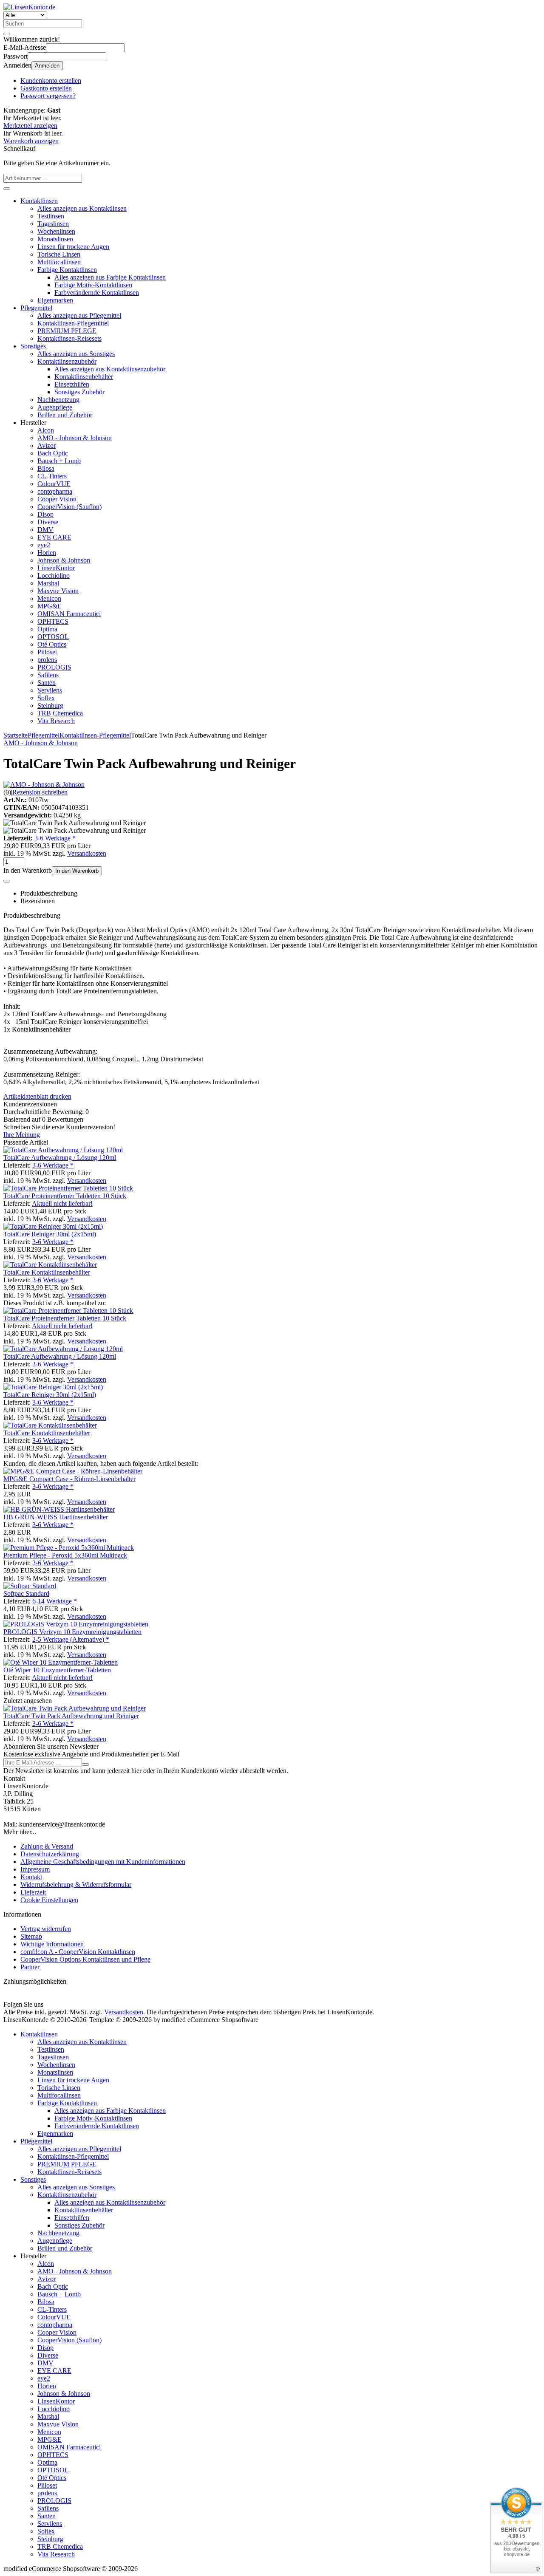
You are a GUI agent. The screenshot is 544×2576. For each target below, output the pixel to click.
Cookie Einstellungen (49, 1900)
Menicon (49, 598)
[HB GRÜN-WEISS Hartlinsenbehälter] (59, 1509)
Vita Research (56, 721)
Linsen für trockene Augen (73, 247)
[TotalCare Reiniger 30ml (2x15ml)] (53, 1226)
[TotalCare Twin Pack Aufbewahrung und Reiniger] (75, 1708)
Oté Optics (52, 644)
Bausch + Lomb (59, 461)
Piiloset (47, 652)
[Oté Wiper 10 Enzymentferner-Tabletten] (61, 1662)
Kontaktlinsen (39, 201)
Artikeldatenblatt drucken (37, 1096)
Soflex (46, 698)
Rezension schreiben (40, 792)
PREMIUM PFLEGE (67, 331)
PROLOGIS (54, 667)
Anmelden (47, 66)
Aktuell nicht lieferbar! (62, 1203)
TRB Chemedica (60, 713)
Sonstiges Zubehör (79, 392)
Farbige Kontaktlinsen (67, 270)
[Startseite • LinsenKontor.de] (29, 7)
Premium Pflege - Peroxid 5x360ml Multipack (65, 1555)
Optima (47, 629)
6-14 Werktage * (55, 1601)
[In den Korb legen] (7, 189)
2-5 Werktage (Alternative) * (71, 1639)
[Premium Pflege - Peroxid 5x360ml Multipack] (69, 1548)
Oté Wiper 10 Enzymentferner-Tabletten (57, 1670)
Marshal (48, 583)
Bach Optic (53, 453)
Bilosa (46, 468)
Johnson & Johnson (64, 560)
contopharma (55, 491)
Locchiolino (54, 575)
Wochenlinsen (56, 231)
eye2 (44, 545)
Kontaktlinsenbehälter (84, 377)
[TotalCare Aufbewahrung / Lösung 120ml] (63, 1150)
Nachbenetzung (58, 400)
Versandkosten (87, 853)
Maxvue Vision (58, 591)
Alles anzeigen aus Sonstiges (76, 354)
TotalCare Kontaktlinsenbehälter (47, 1272)
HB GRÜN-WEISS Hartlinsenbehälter (56, 1517)
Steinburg (50, 706)
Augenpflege (55, 407)
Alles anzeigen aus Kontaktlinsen (82, 208)
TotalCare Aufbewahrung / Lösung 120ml (60, 1158)
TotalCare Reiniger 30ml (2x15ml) (50, 1234)
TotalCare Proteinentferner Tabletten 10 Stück (65, 1196)
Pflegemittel (36, 308)
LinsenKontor (56, 568)
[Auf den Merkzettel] (7, 881)
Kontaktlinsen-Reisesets (69, 338)
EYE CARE (54, 537)
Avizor (47, 445)
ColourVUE (54, 484)
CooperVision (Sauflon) (69, 507)
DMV (45, 530)
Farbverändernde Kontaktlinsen (97, 293)
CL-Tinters (52, 476)
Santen (47, 683)
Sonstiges (33, 346)
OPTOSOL (53, 637)
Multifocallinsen (59, 262)
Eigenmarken (55, 300)
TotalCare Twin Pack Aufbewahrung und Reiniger (71, 1716)
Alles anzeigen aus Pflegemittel (79, 315)
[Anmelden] (85, 1764)
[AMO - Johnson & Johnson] (44, 785)
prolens (47, 660)
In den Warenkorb (77, 871)
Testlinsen (51, 216)
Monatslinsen (55, 239)
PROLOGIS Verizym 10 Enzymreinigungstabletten (72, 1632)
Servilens (50, 690)
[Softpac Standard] (30, 1586)
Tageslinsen (53, 224)
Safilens (48, 675)
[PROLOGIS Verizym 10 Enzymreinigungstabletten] (76, 1624)
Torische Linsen (59, 254)
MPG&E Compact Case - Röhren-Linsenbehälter (69, 1479)
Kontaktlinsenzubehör (67, 361)
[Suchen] (7, 34)
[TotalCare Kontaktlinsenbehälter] (50, 1265)
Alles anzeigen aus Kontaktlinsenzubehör (110, 369)
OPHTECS (53, 621)
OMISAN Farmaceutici (69, 614)
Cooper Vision (57, 499)
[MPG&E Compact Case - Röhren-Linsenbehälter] (73, 1471)
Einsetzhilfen (72, 384)
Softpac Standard (26, 1593)
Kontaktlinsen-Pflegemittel (73, 323)
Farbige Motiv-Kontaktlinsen (93, 285)
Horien (47, 553)
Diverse (48, 522)
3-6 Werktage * (55, 838)
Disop (45, 514)
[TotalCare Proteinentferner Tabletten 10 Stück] (68, 1188)
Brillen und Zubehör (65, 415)
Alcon (46, 430)
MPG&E (50, 606)
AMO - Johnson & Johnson (75, 438)
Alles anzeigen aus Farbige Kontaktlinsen (110, 277)
